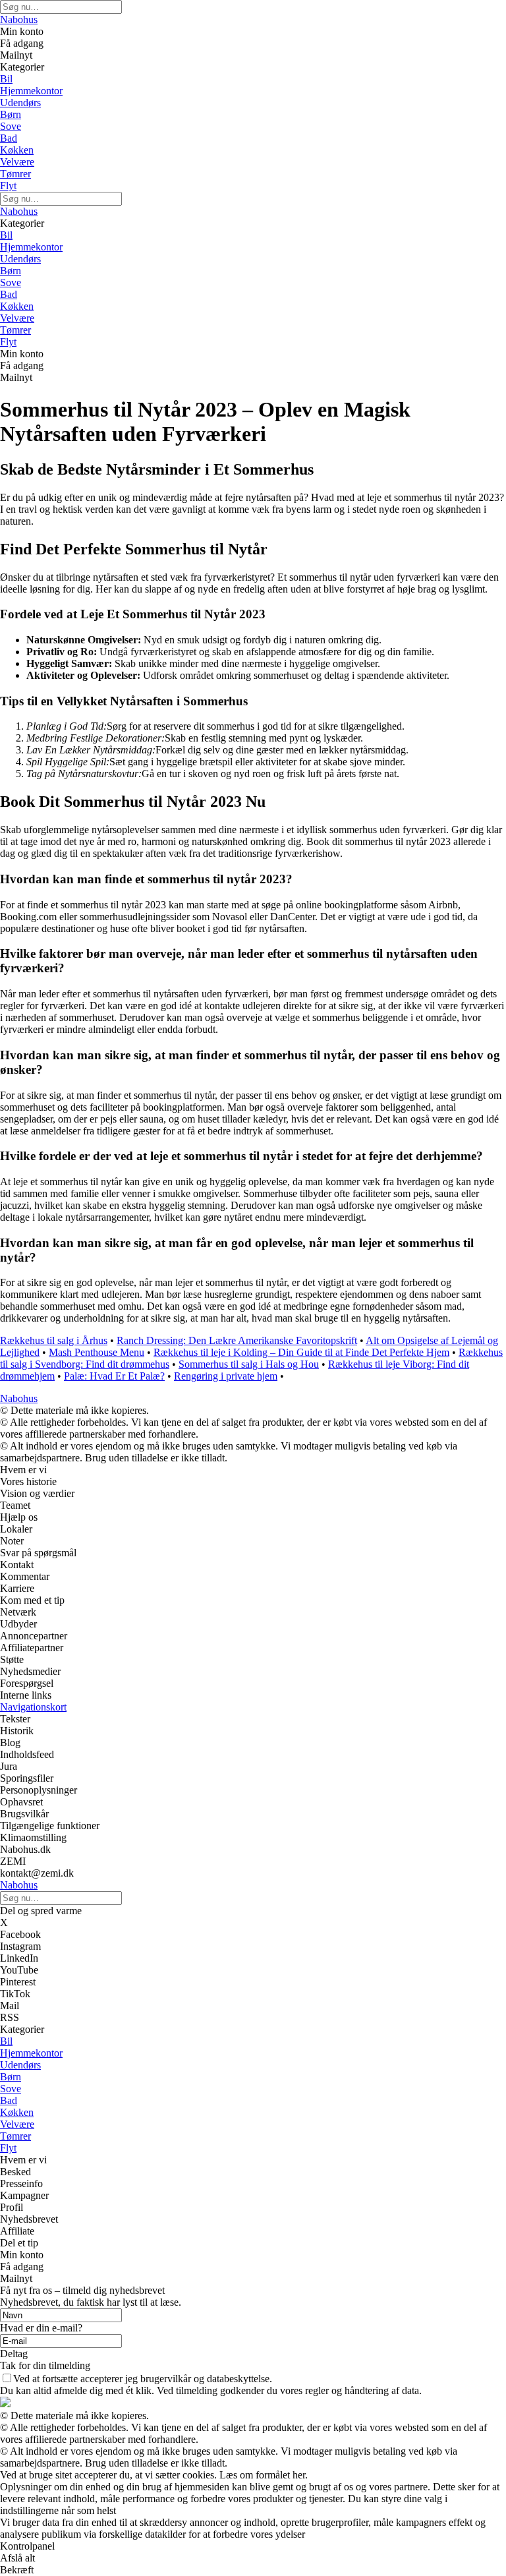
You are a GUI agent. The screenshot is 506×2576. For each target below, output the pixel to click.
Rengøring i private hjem (226, 1376)
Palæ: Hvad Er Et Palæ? (114, 1376)
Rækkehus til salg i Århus (54, 1340)
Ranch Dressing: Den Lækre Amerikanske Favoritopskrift (237, 1340)
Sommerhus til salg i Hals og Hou (249, 1364)
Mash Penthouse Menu (97, 1352)
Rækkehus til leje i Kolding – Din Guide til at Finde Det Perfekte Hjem (301, 1352)
